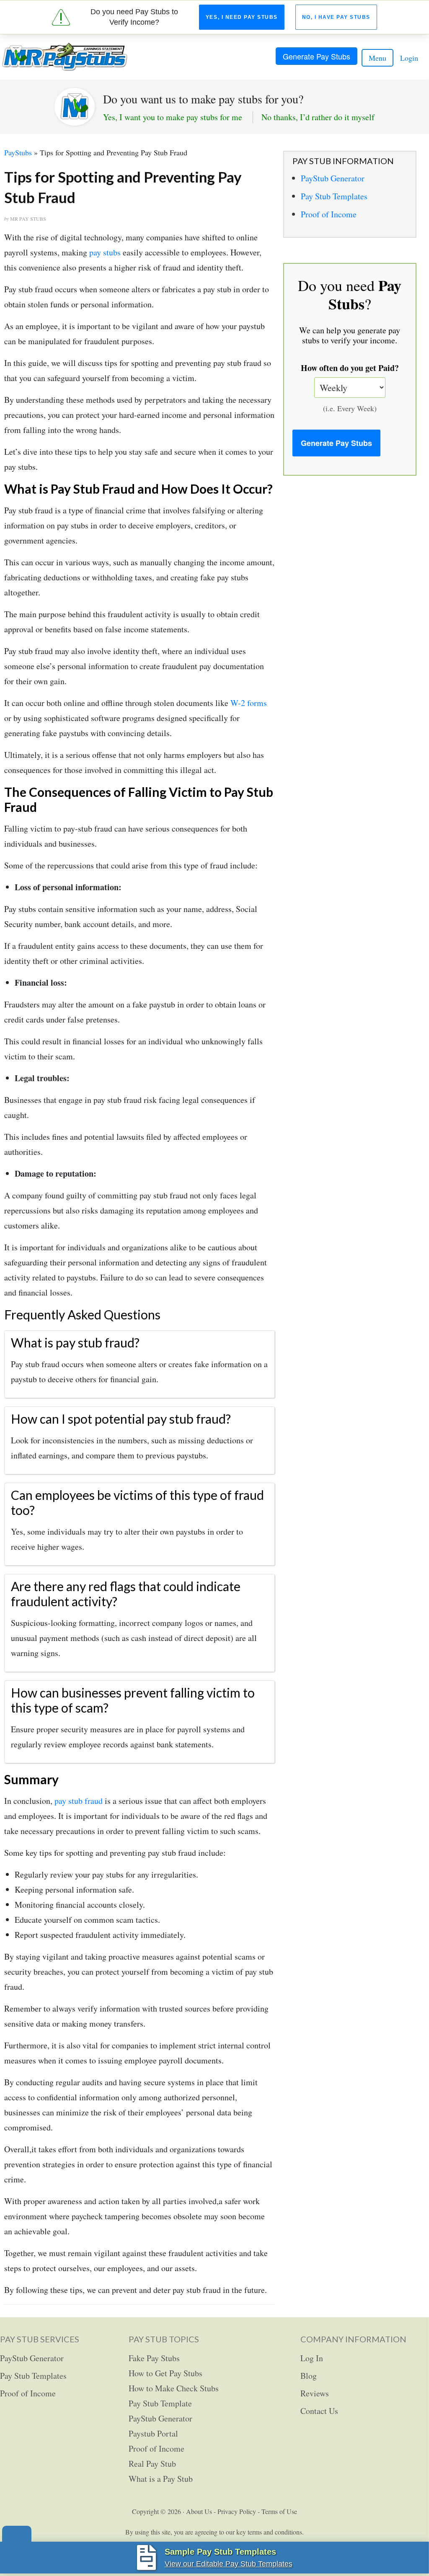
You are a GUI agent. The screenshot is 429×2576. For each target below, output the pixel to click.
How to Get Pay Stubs (165, 2373)
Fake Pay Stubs (154, 2358)
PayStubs (18, 152)
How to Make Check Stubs (174, 2388)
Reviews (315, 2393)
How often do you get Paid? (350, 368)
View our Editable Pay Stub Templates (229, 2564)
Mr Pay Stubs (65, 57)
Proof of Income (329, 214)
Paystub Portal (153, 2433)
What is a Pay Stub (161, 2479)
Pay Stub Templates (334, 196)
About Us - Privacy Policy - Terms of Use (242, 2511)
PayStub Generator (333, 178)
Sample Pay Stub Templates (220, 2552)
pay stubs (105, 252)
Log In (312, 2358)
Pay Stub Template (160, 2403)
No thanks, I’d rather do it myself (318, 117)
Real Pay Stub (152, 2464)
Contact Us (319, 2411)
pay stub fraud (79, 1801)
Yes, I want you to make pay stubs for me (173, 117)
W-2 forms (249, 703)
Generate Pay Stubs (317, 56)
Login (409, 58)
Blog (309, 2376)
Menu (377, 58)
